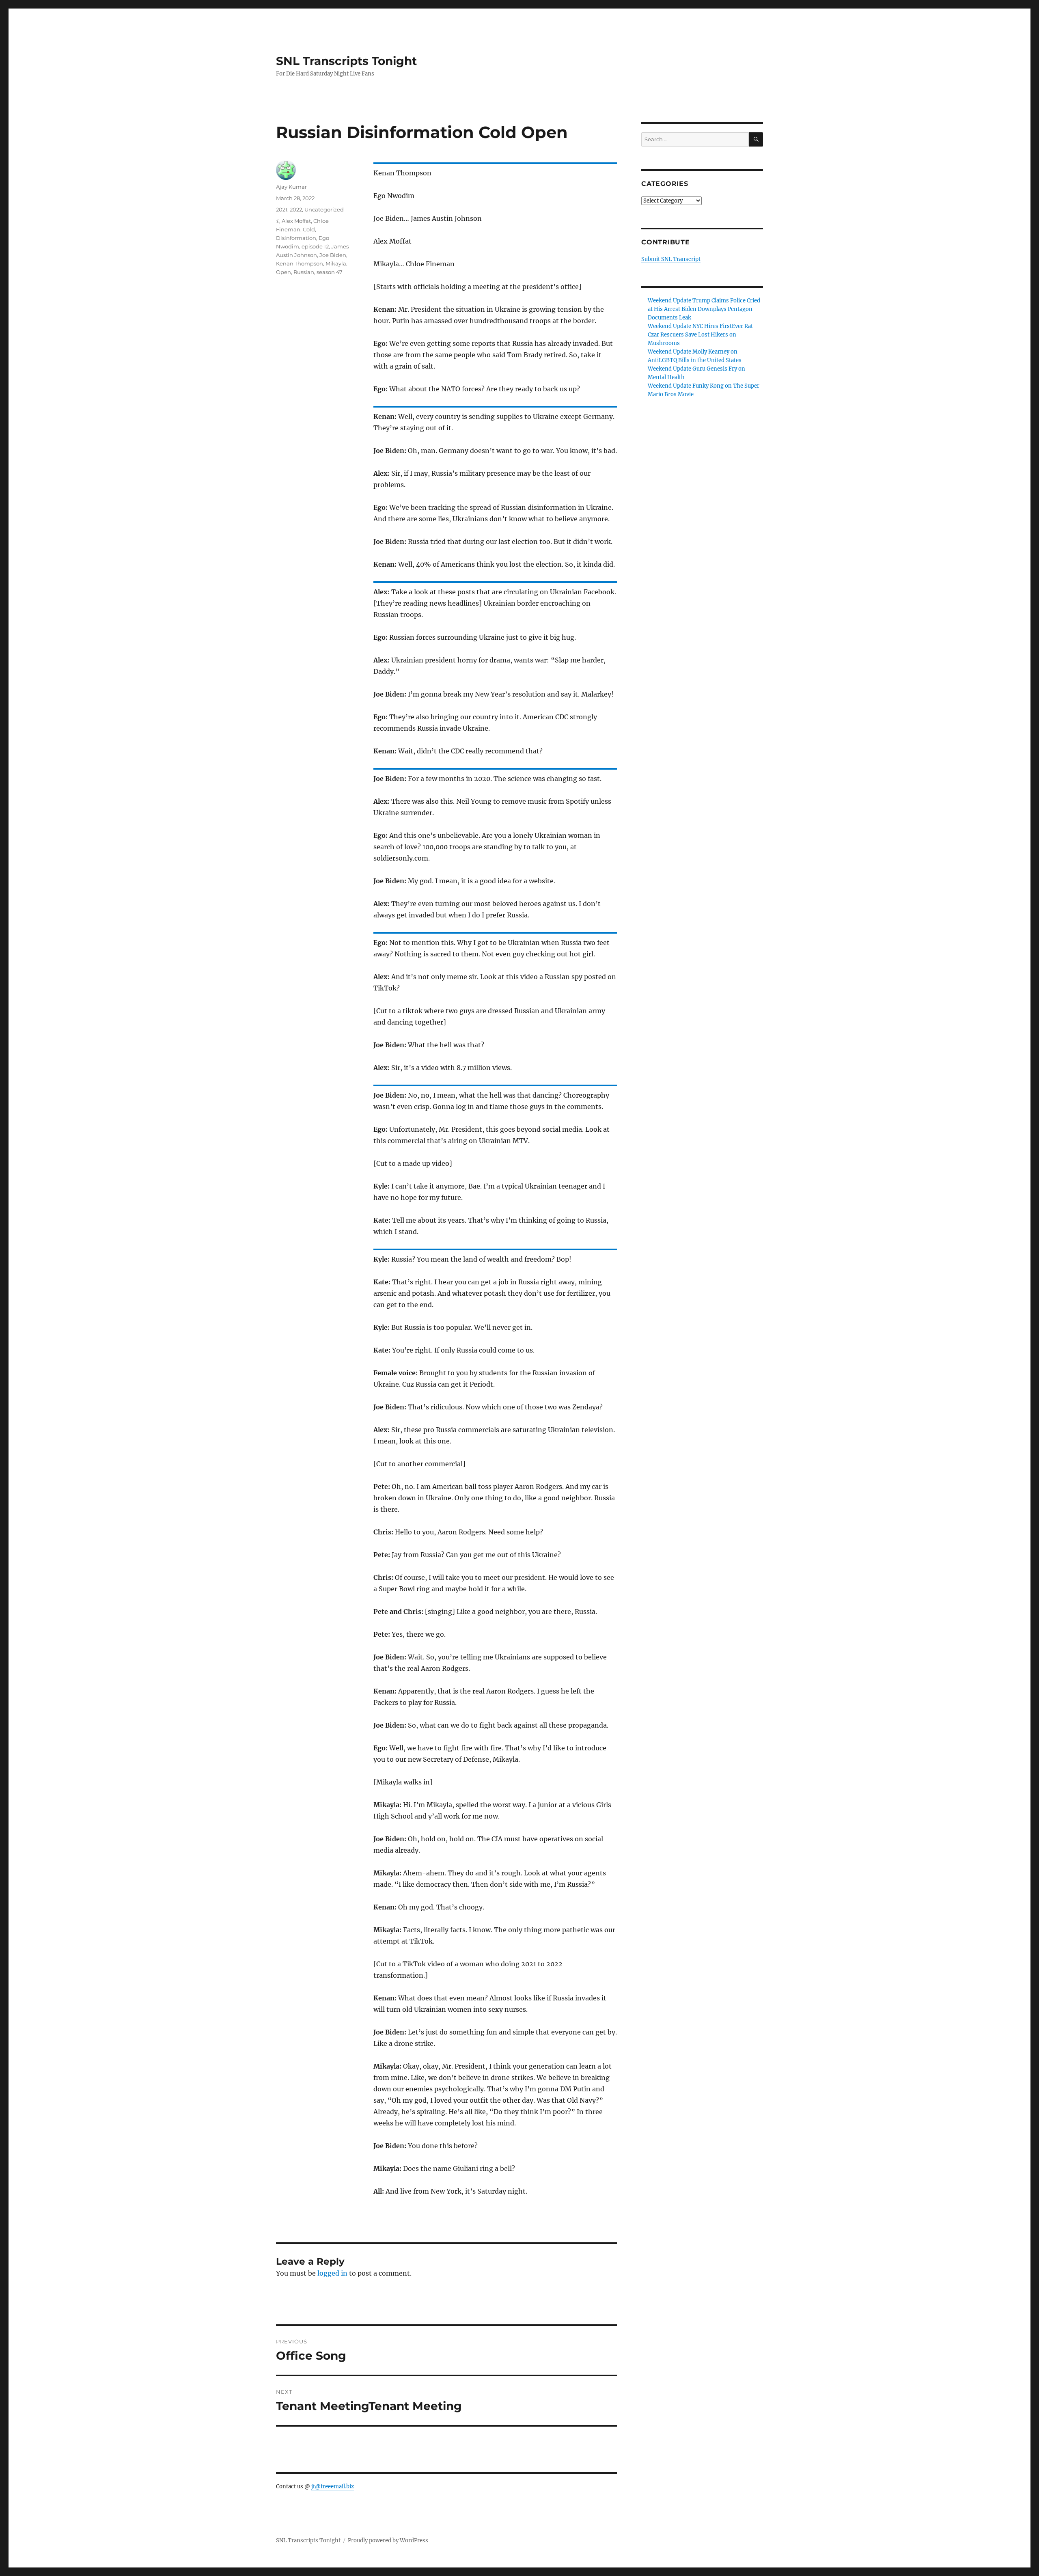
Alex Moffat (296, 221)
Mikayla (336, 263)
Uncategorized (324, 209)
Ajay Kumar (291, 187)
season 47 (330, 272)
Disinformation (296, 238)
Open (283, 272)
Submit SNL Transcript (671, 259)
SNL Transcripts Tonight (346, 61)
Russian (304, 272)
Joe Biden (333, 255)
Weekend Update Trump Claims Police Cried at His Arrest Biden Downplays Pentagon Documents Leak (704, 309)
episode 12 (315, 246)
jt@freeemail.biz (333, 2486)
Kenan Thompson (300, 263)
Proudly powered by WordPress (388, 2540)
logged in (332, 2273)
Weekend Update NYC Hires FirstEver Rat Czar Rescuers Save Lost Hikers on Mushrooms (700, 335)
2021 (282, 209)
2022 (296, 209)
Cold (309, 229)
